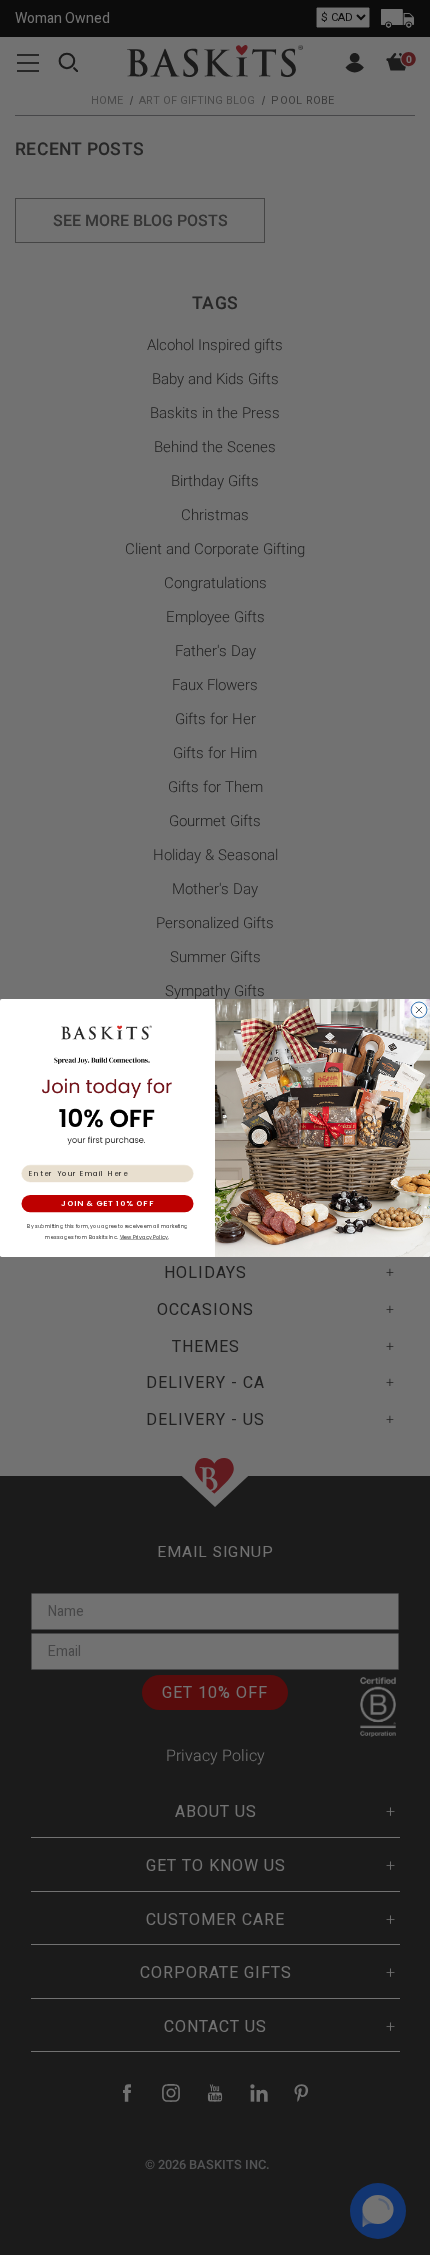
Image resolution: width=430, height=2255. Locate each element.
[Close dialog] (419, 1009)
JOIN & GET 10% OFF (107, 1203)
